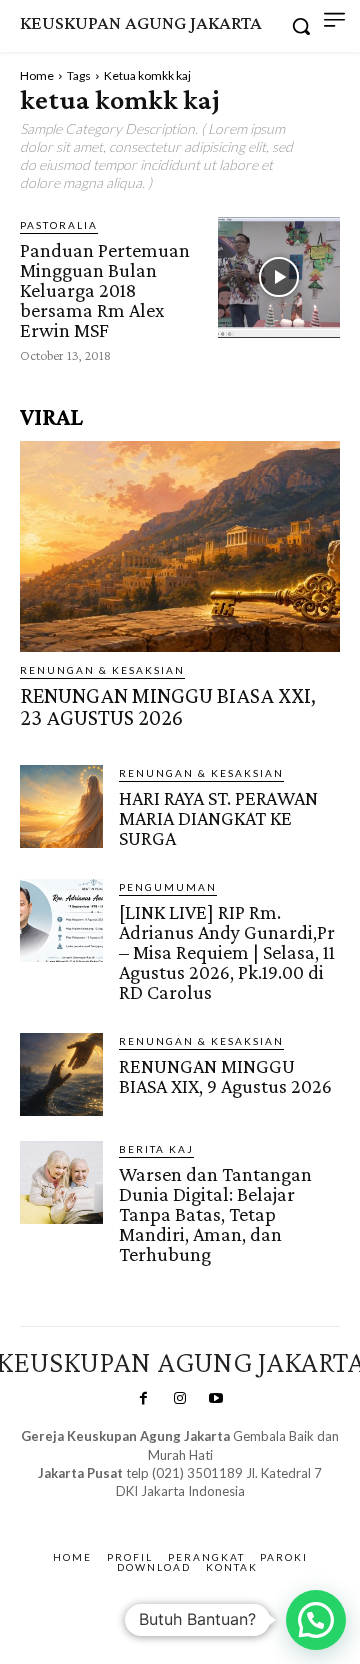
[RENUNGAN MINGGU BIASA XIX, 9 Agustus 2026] (61, 1074)
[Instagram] (180, 1399)
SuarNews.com (149, 1510)
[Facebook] (143, 1399)
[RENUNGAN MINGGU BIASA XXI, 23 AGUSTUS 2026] (180, 546)
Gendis (238, 1510)
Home (37, 75)
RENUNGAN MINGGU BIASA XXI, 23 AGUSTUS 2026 (168, 706)
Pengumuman (168, 887)
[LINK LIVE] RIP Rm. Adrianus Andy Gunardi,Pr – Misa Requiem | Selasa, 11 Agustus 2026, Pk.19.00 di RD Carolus (227, 952)
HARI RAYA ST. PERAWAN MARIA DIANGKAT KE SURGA (218, 818)
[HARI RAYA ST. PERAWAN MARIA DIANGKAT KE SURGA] (61, 806)
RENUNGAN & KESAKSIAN (102, 670)
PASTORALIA (59, 225)
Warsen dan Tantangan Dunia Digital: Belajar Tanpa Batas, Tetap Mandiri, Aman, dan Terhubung (215, 1214)
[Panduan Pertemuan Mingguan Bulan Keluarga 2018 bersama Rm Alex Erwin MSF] (279, 278)
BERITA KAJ (156, 1149)
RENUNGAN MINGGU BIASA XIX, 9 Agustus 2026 (225, 1076)
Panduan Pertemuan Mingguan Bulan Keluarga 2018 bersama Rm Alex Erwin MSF (105, 290)
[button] (316, 1620)
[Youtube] (216, 1399)
